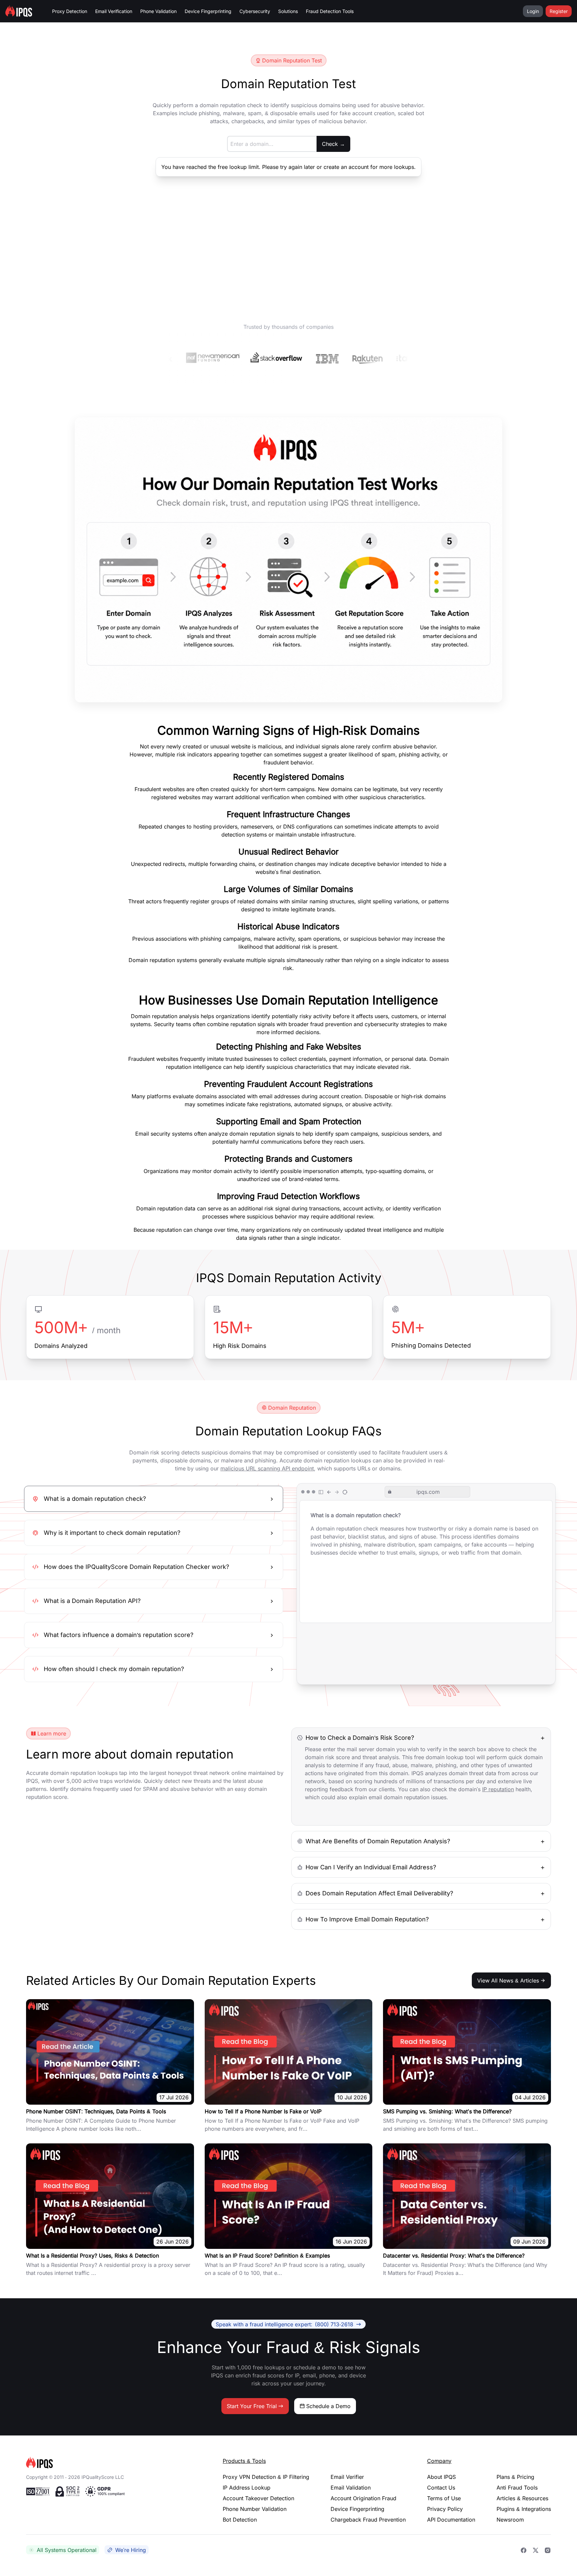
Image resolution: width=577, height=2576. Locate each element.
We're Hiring (131, 2550)
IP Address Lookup (247, 2488)
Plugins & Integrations (524, 2509)
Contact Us (441, 2488)
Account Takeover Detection (258, 2498)
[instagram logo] (548, 2550)
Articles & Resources (522, 2498)
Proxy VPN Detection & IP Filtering (266, 2477)
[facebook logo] (524, 2550)
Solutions (288, 11)
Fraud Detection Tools (330, 11)
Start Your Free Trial (252, 2406)
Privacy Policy (445, 2509)
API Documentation (451, 2520)
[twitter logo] (536, 2550)
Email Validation (351, 2488)
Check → (333, 144)
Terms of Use (444, 2498)
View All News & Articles (508, 1980)
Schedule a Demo (328, 2406)
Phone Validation (158, 11)
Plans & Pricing (515, 2477)
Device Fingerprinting (208, 11)
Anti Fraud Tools (517, 2488)
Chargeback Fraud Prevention (368, 2520)
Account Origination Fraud (363, 2498)
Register (559, 11)
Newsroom (510, 2520)
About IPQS (441, 2477)
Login (533, 11)
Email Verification (114, 11)
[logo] (114, 2463)
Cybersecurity (255, 11)
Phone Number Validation (255, 2509)
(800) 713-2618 (284, 2324)
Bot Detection (240, 2520)
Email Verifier (347, 2477)
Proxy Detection (70, 11)
